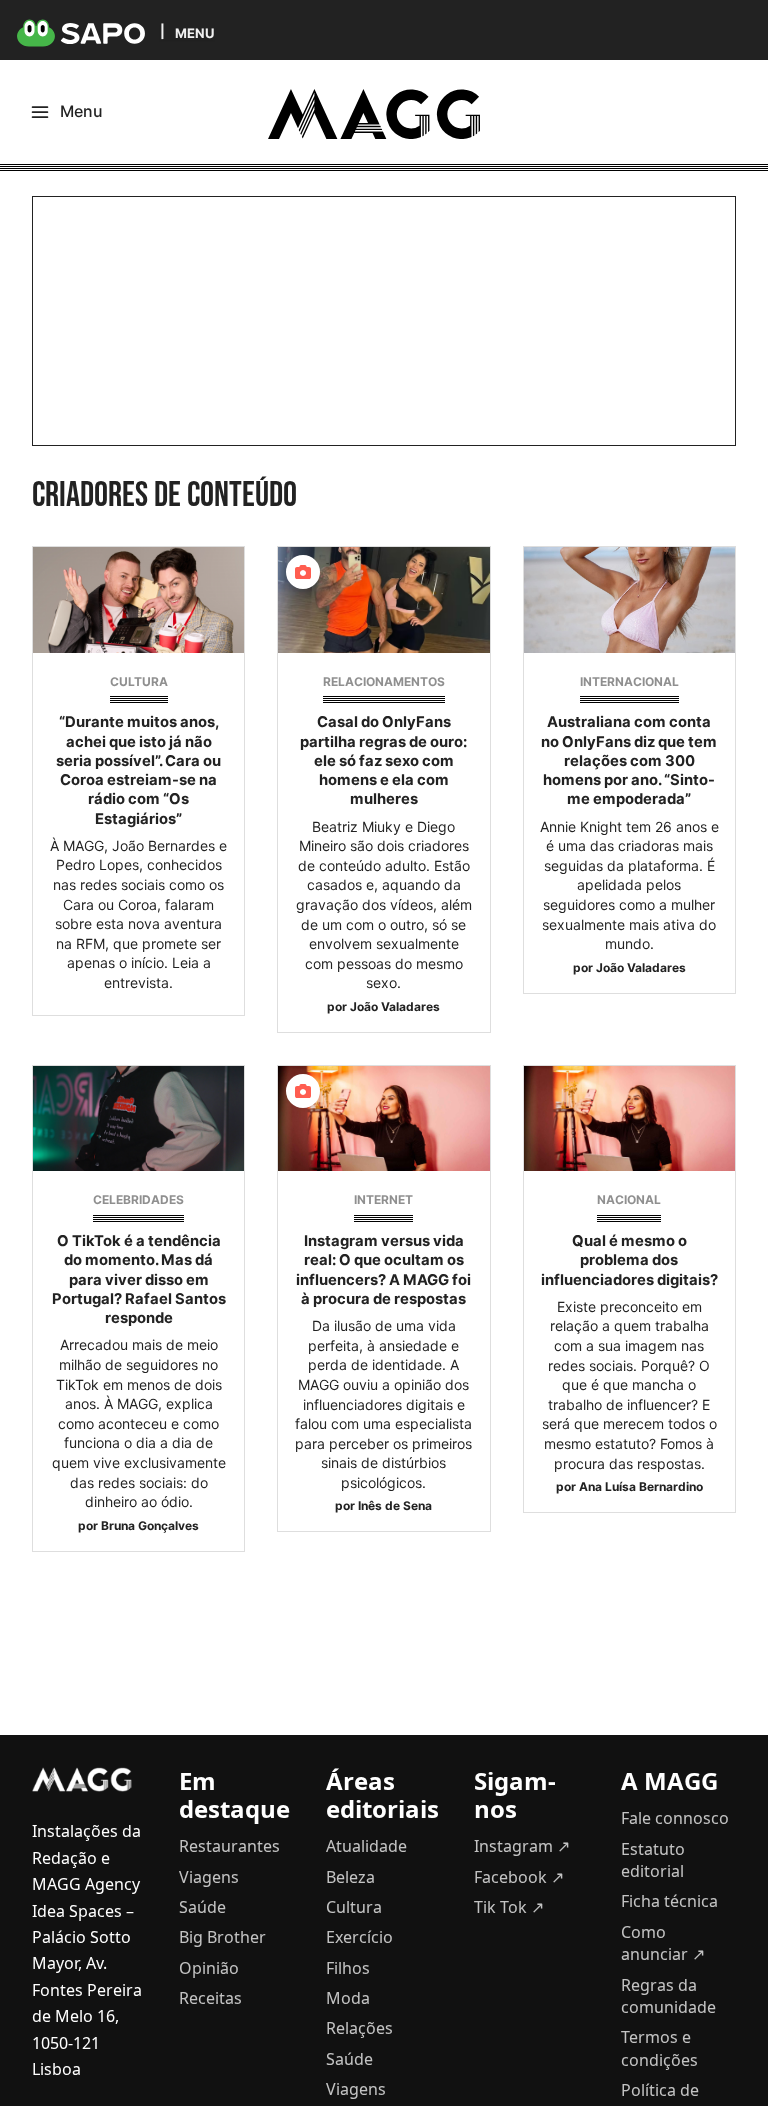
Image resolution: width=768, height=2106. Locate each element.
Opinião (209, 1968)
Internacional (629, 681)
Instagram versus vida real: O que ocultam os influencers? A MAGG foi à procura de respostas (383, 1270)
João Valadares (395, 1006)
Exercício (359, 1937)
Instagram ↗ (522, 1846)
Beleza (350, 1877)
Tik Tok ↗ (509, 1907)
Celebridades (138, 1199)
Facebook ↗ (519, 1877)
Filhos (348, 1968)
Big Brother (222, 1937)
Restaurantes (229, 1846)
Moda (348, 1998)
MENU (194, 32)
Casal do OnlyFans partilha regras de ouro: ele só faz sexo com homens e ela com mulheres (383, 760)
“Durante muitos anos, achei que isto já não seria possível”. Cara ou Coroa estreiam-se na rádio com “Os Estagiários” (138, 770)
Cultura (139, 681)
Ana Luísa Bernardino (641, 1486)
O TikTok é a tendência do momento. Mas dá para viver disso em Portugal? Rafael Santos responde (139, 1279)
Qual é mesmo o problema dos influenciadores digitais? (629, 1260)
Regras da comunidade (668, 1996)
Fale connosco (675, 1818)
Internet (383, 1199)
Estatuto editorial (653, 1860)
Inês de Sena (395, 1505)
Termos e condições (659, 2048)
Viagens (209, 1877)
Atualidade (366, 1846)
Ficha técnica (669, 1901)
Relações (359, 2028)
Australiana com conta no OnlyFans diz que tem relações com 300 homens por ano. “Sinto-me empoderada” (629, 760)
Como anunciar (663, 1943)
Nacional (629, 1199)
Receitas (210, 1998)
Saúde (202, 1907)
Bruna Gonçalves (150, 1525)
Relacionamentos (384, 681)
